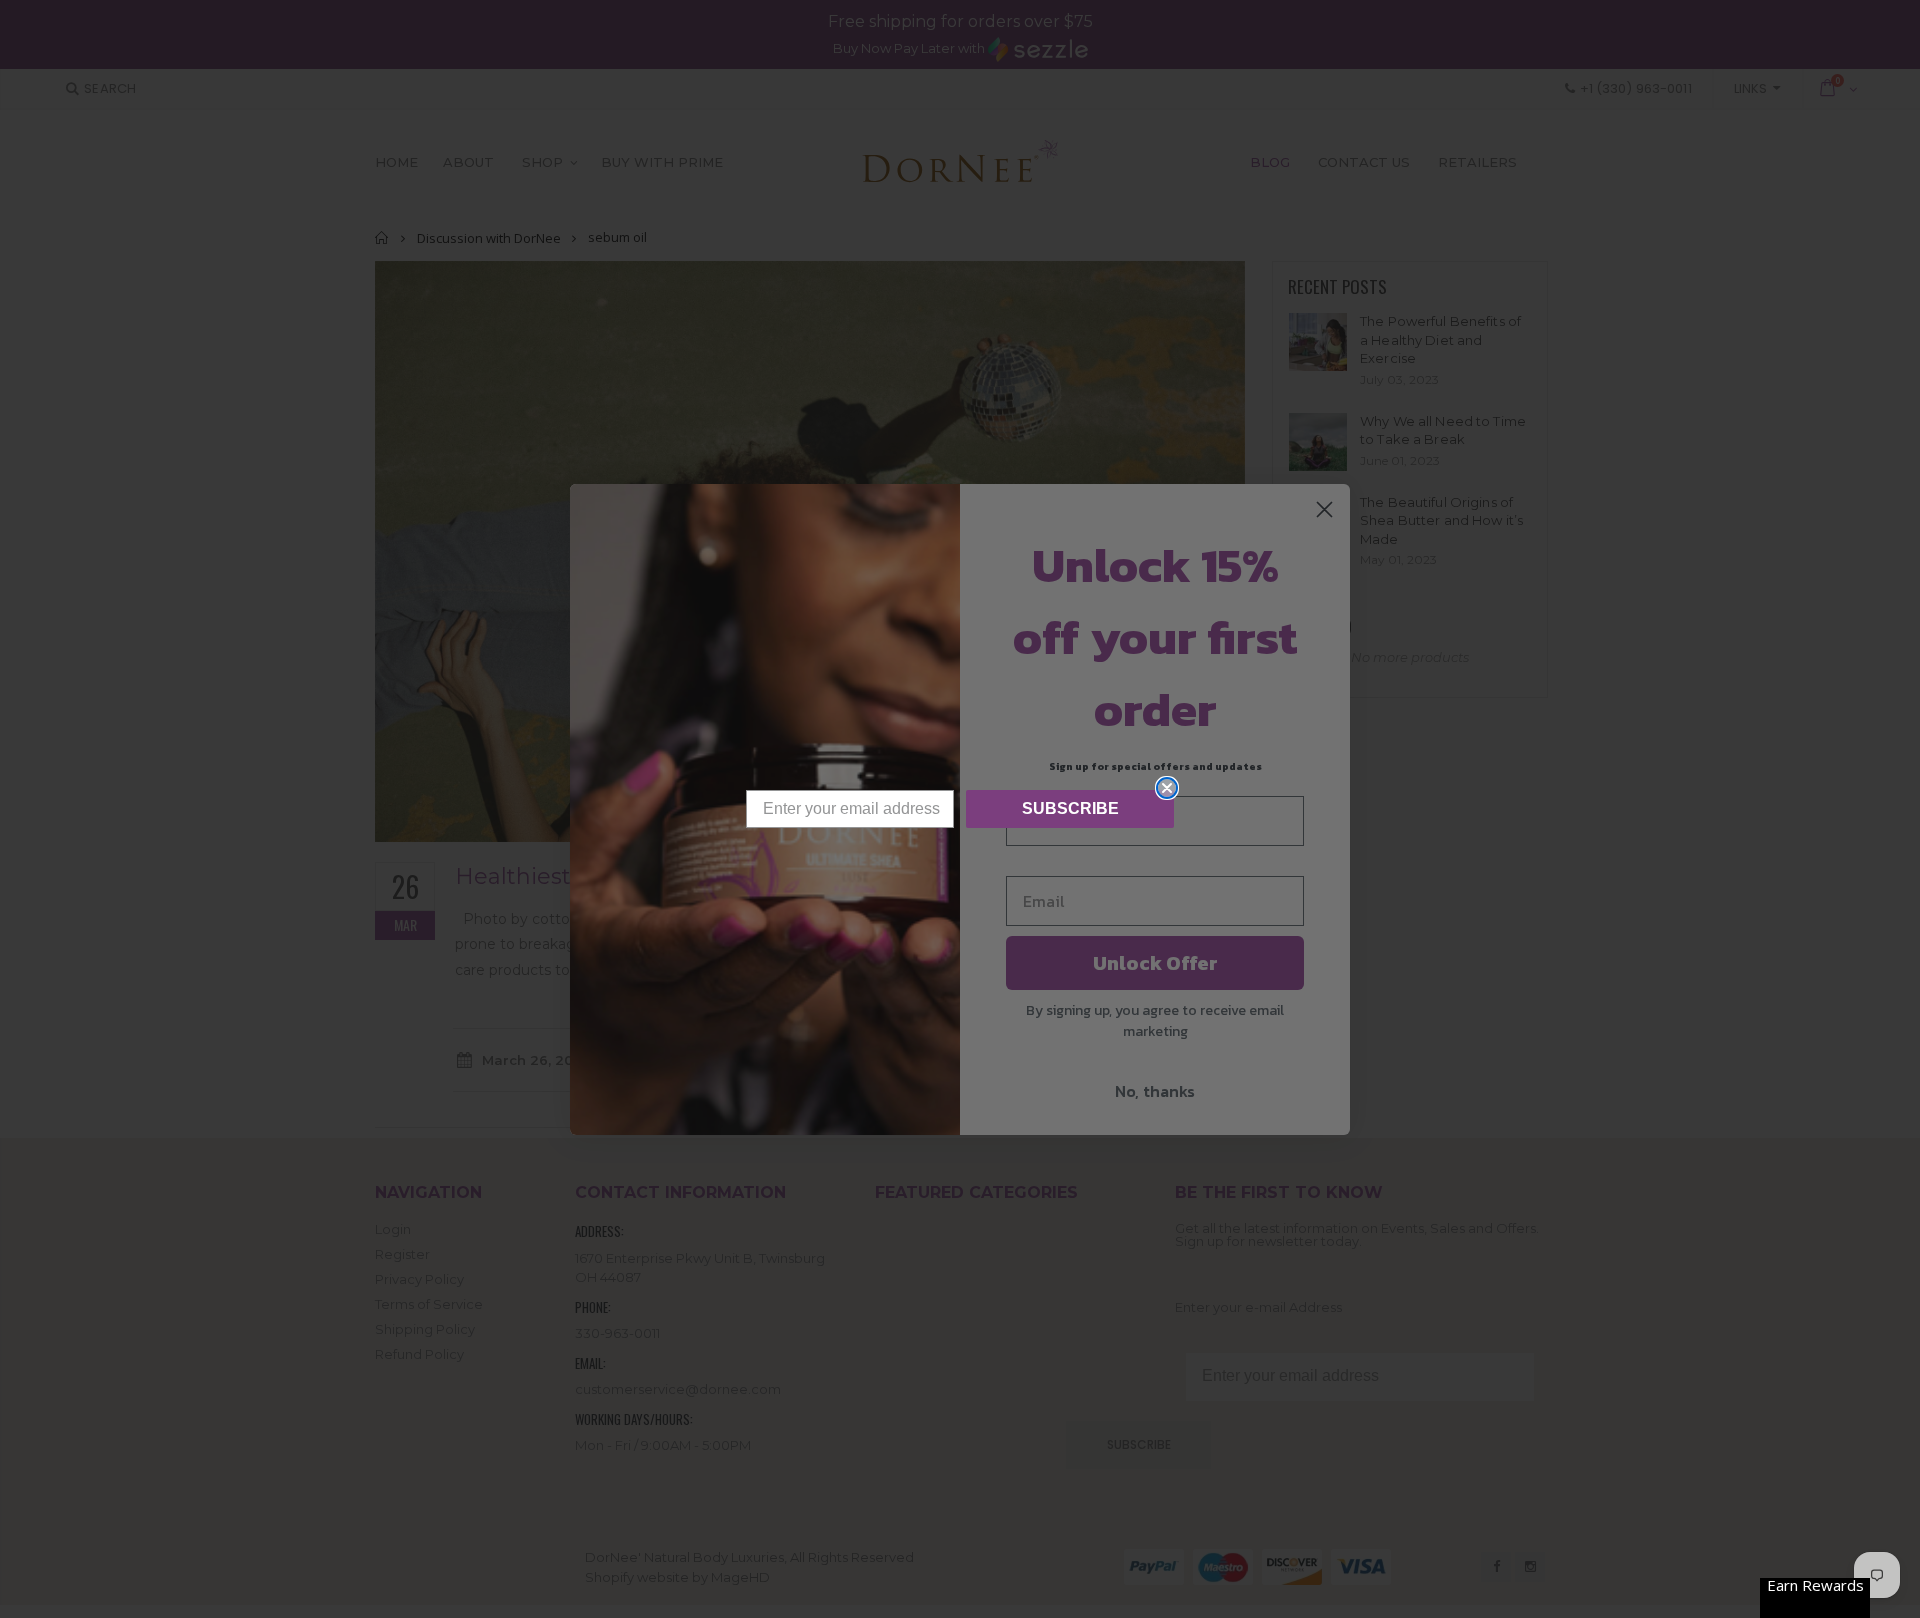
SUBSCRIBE (1070, 808)
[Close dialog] (1167, 788)
